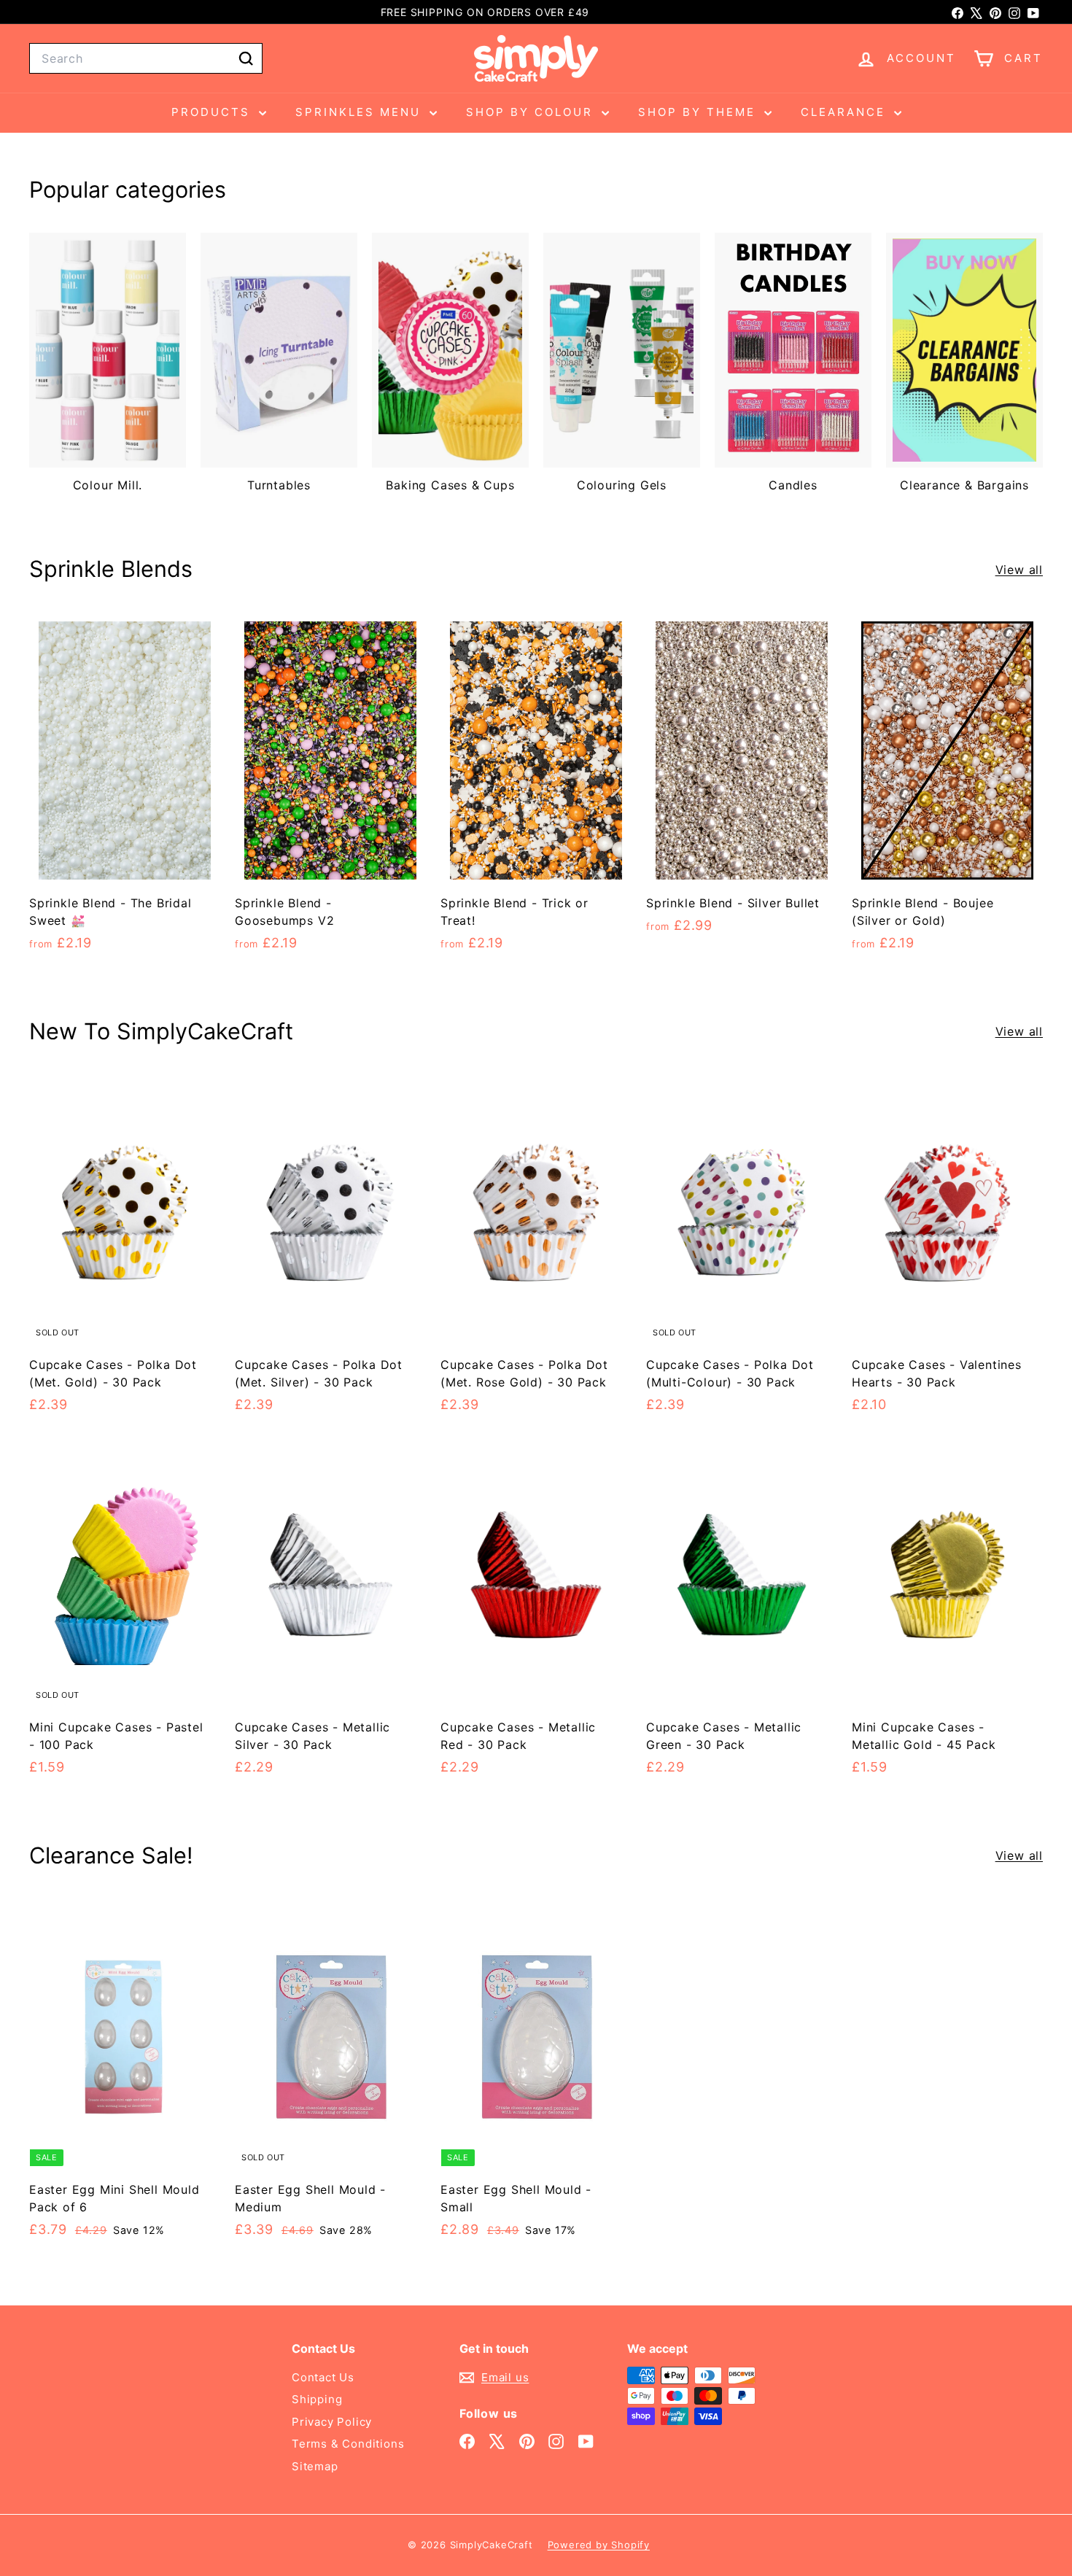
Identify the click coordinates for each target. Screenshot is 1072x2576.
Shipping (317, 2399)
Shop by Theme (699, 112)
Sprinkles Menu (361, 112)
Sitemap (315, 2466)
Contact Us (323, 2377)
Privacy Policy (332, 2422)
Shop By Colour (532, 112)
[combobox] (146, 58)
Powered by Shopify (599, 2545)
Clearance (846, 112)
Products (213, 112)
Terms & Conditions (348, 2444)
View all (1019, 570)
